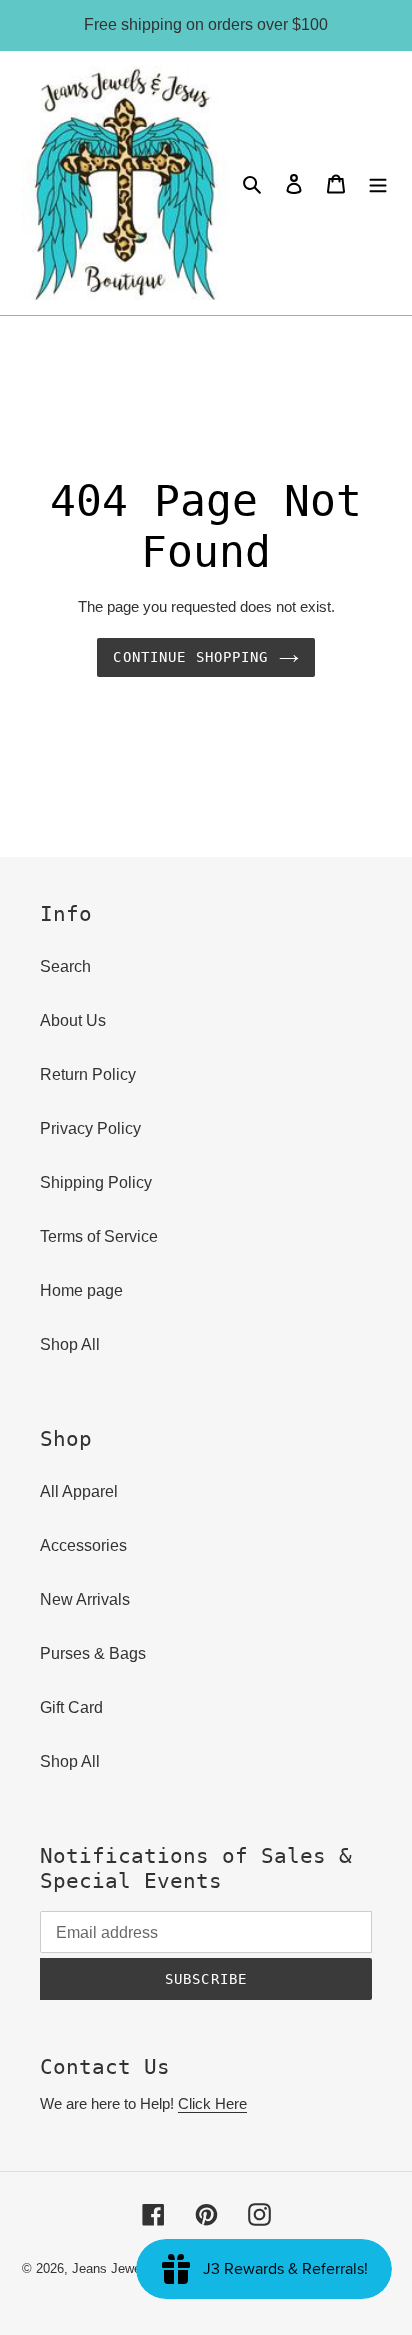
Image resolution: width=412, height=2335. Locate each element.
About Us (73, 1020)
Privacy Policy (90, 1128)
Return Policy (88, 1074)
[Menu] (378, 183)
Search (65, 966)
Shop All (70, 1344)
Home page (81, 1290)
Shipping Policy (96, 1182)
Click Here (212, 2103)
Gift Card (71, 1707)
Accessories (83, 1545)
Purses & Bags (93, 1653)
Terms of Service (99, 1236)
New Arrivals (85, 1599)
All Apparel (79, 1491)
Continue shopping (190, 657)
